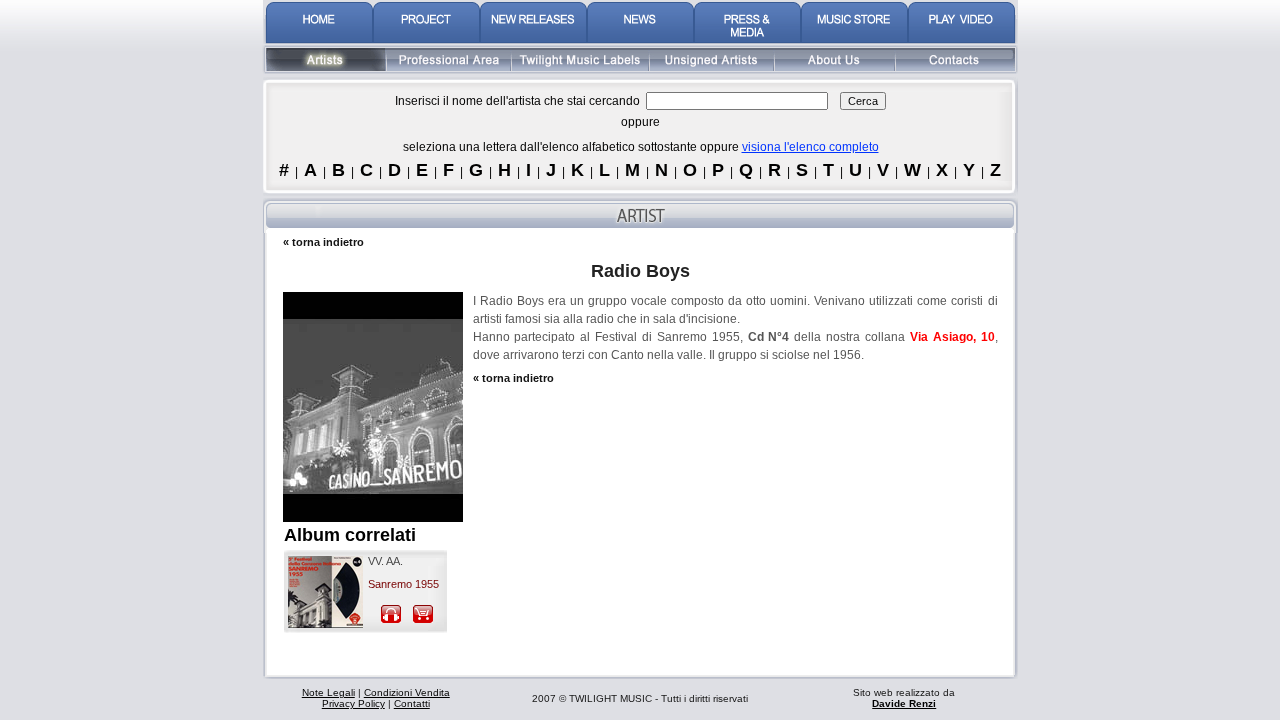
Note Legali (328, 692)
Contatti (412, 703)
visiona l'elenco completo (810, 147)
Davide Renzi (904, 703)
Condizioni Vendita (407, 692)
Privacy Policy (353, 703)
